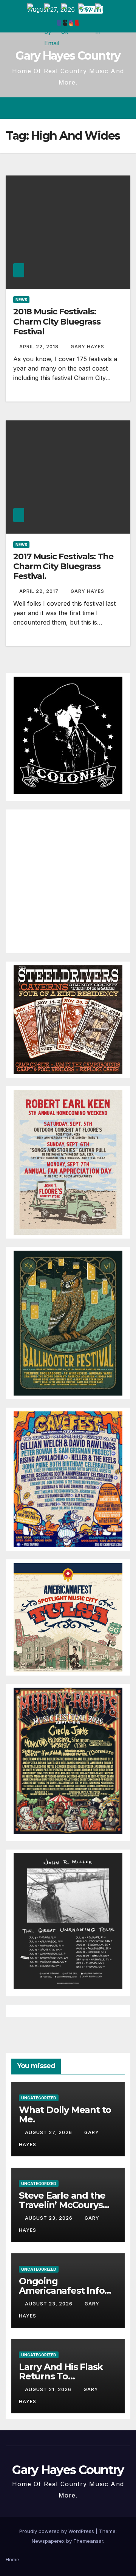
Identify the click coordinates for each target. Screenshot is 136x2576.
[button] (97, 108)
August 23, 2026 (49, 2218)
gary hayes (87, 347)
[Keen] (68, 1162)
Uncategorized (39, 2098)
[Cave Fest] (68, 1479)
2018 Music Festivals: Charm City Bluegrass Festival (57, 322)
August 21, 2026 (49, 2389)
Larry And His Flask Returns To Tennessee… (61, 2376)
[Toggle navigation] (124, 108)
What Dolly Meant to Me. (65, 2114)
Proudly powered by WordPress (57, 2531)
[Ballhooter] (68, 1322)
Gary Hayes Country (68, 56)
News (21, 300)
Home (12, 2559)
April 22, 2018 (40, 347)
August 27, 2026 (49, 2132)
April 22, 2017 (40, 591)
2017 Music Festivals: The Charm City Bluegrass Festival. (63, 566)
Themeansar (88, 2541)
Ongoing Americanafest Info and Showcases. (62, 2291)
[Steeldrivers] (68, 1019)
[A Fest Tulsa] (68, 1617)
